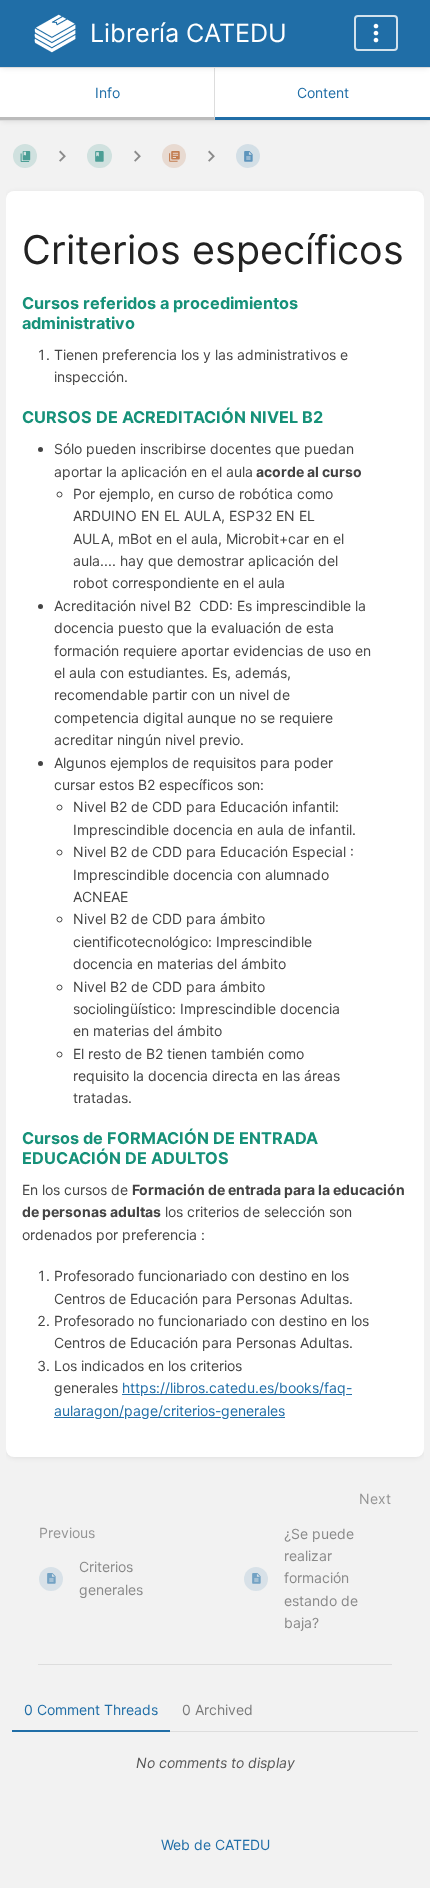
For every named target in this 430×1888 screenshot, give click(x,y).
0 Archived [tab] (217, 1709)
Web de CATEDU (215, 1844)
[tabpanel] (215, 1763)
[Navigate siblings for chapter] (137, 155)
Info (107, 92)
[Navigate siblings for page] (211, 155)
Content (323, 92)
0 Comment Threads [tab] (91, 1709)
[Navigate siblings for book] (62, 155)
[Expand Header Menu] (376, 33)
